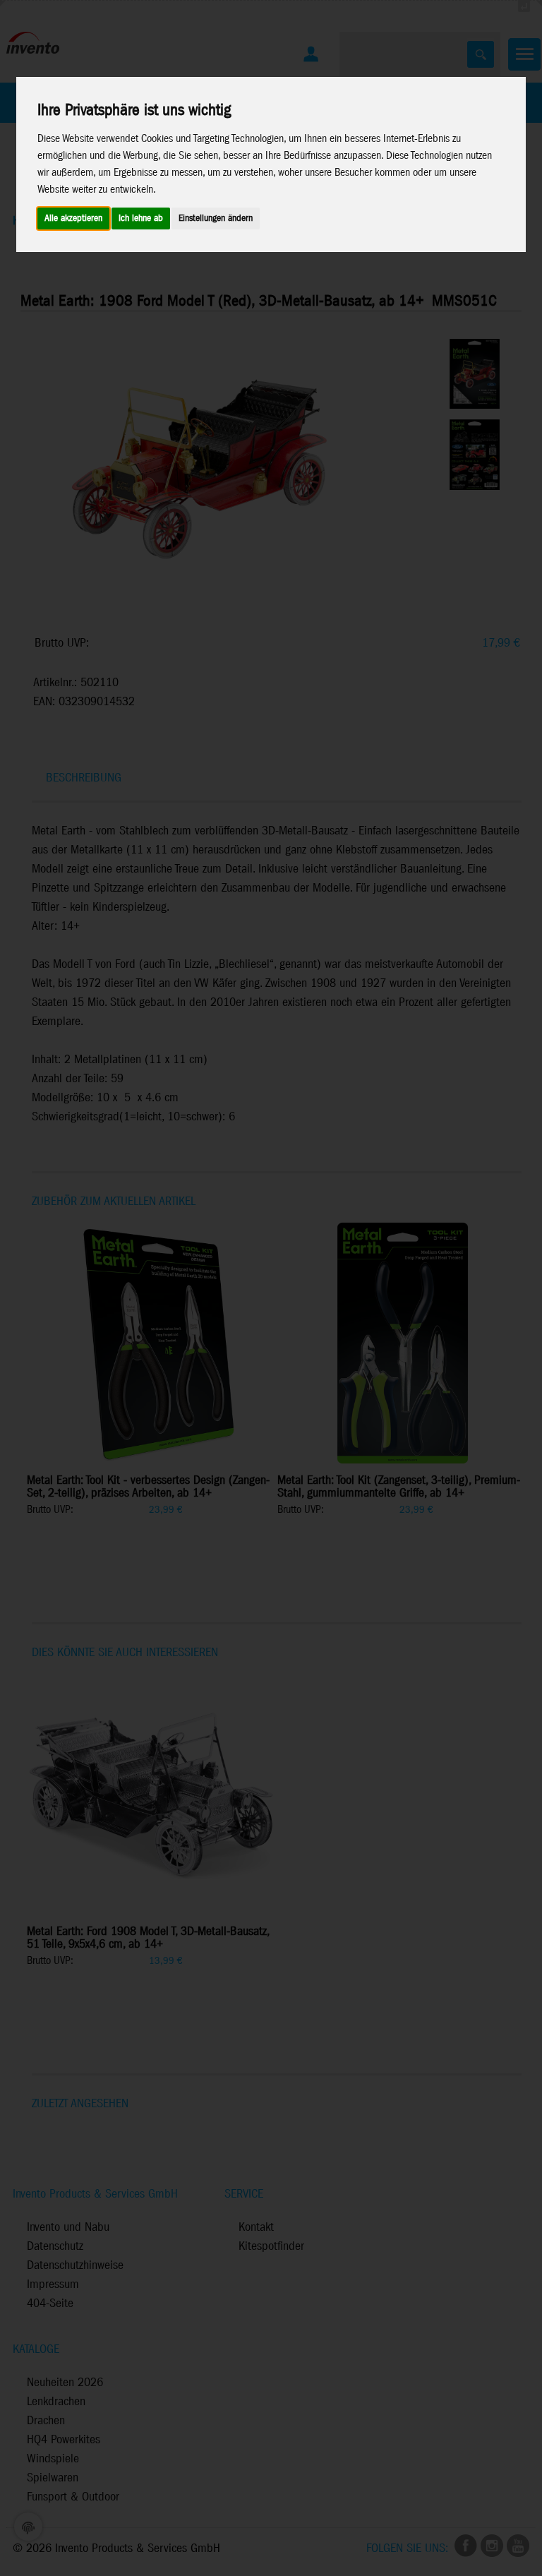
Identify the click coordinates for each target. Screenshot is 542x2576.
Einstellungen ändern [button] (216, 218)
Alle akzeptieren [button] (73, 218)
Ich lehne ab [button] (141, 218)
